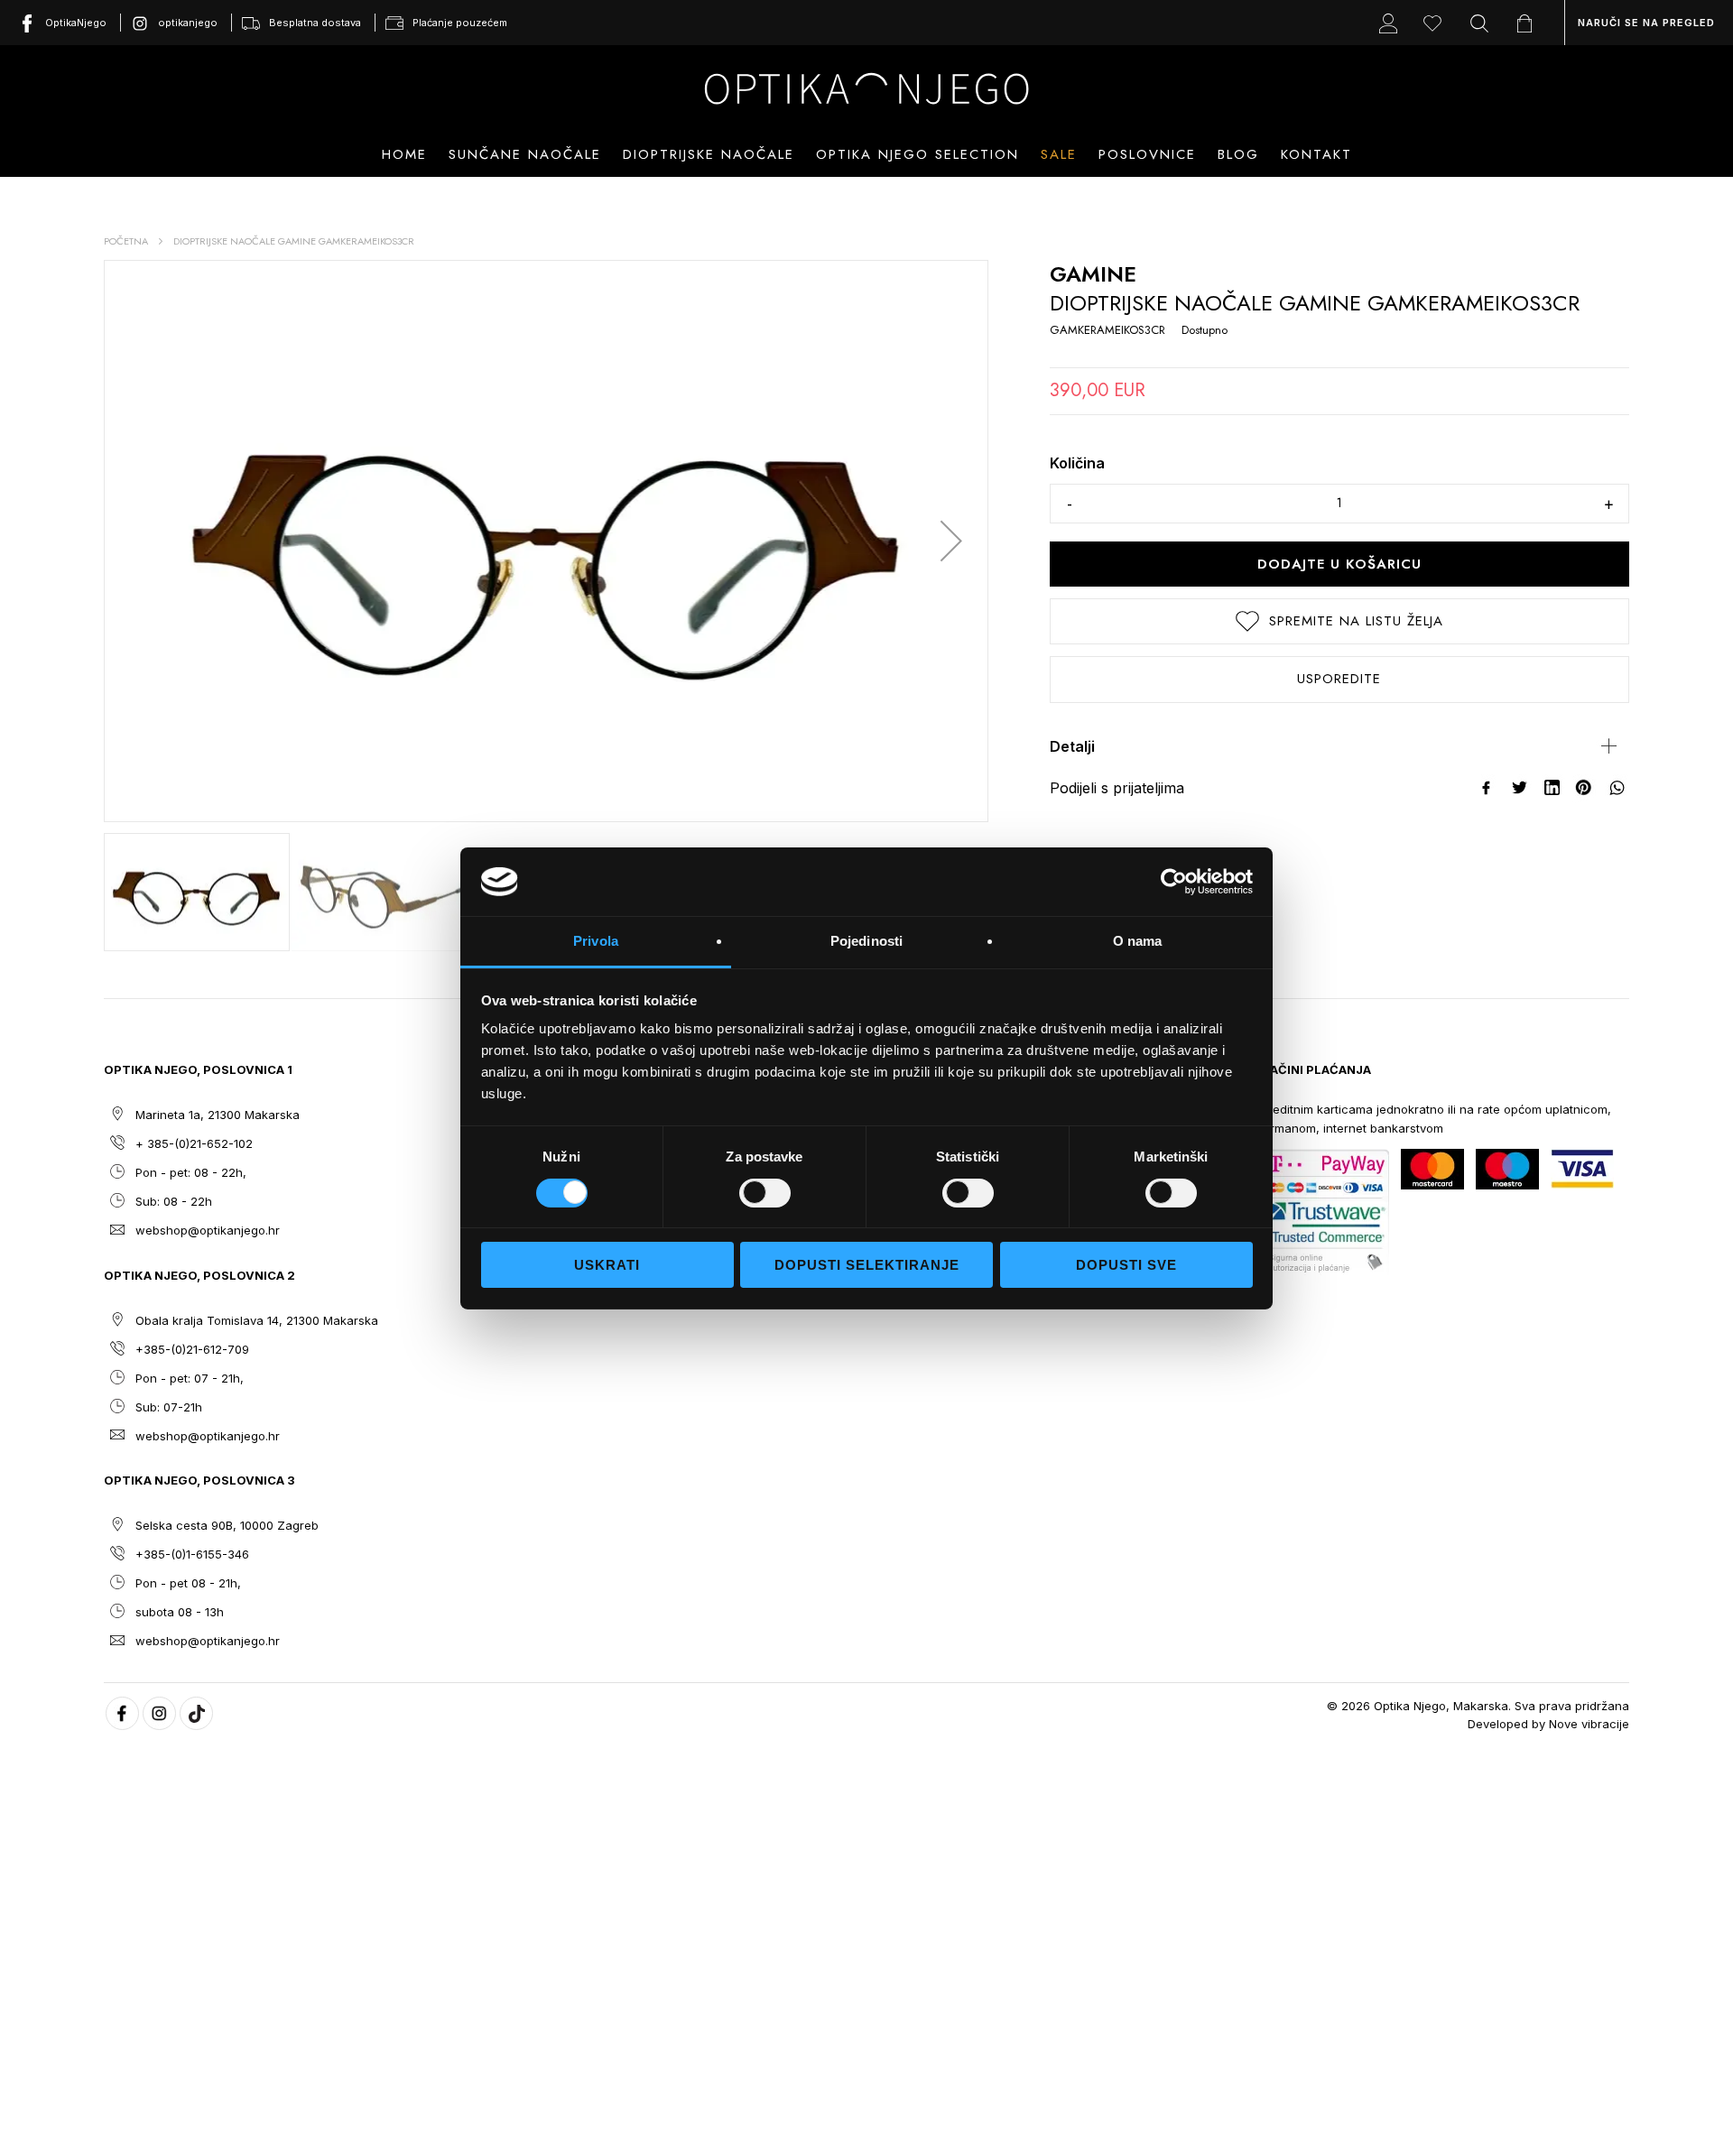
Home (404, 154)
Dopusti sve (1126, 1265)
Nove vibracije (1589, 1724)
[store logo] (866, 88)
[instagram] (159, 1713)
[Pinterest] (1585, 788)
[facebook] (122, 1713)
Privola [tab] (596, 941)
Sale (1059, 154)
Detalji (1072, 746)
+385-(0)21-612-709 (192, 1349)
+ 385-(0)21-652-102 (194, 1143)
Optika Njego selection (917, 154)
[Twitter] (1520, 788)
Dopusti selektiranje (867, 1265)
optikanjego (188, 23)
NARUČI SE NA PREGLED (1646, 23)
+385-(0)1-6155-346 (192, 1554)
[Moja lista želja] (1437, 23)
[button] (951, 541)
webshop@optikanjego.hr (208, 1230)
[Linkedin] (1552, 788)
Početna (126, 241)
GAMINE (1093, 274)
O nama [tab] (1138, 941)
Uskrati (607, 1265)
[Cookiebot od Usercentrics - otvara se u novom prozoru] (1174, 882)
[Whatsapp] (1617, 788)
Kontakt (1316, 154)
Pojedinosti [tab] (866, 941)
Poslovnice (1147, 154)
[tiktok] (196, 1713)
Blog (1238, 154)
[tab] (1339, 746)
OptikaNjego (76, 23)
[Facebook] (1487, 788)
